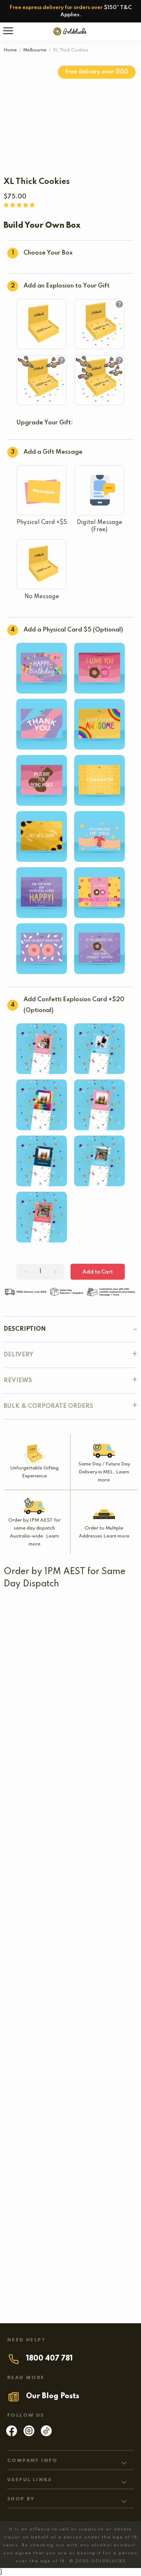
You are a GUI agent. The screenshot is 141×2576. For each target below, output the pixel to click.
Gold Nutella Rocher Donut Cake (51, 2137)
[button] (20, 205)
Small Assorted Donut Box (42, 1611)
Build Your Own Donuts (38, 1713)
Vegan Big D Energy (70, 2236)
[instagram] (29, 2434)
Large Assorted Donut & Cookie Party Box (64, 2188)
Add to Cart (98, 1272)
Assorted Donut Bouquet (40, 1753)
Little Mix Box (65, 1662)
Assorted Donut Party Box (70, 1813)
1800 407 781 (49, 2359)
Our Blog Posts (53, 2396)
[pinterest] (46, 2434)
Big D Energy (71, 1975)
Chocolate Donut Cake (37, 2026)
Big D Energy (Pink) (70, 2284)
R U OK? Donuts (110, 1753)
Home (10, 50)
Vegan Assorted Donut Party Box (71, 2085)
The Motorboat (104, 1864)
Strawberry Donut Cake (39, 1916)
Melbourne (35, 50)
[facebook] (12, 2434)
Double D (36, 1864)
